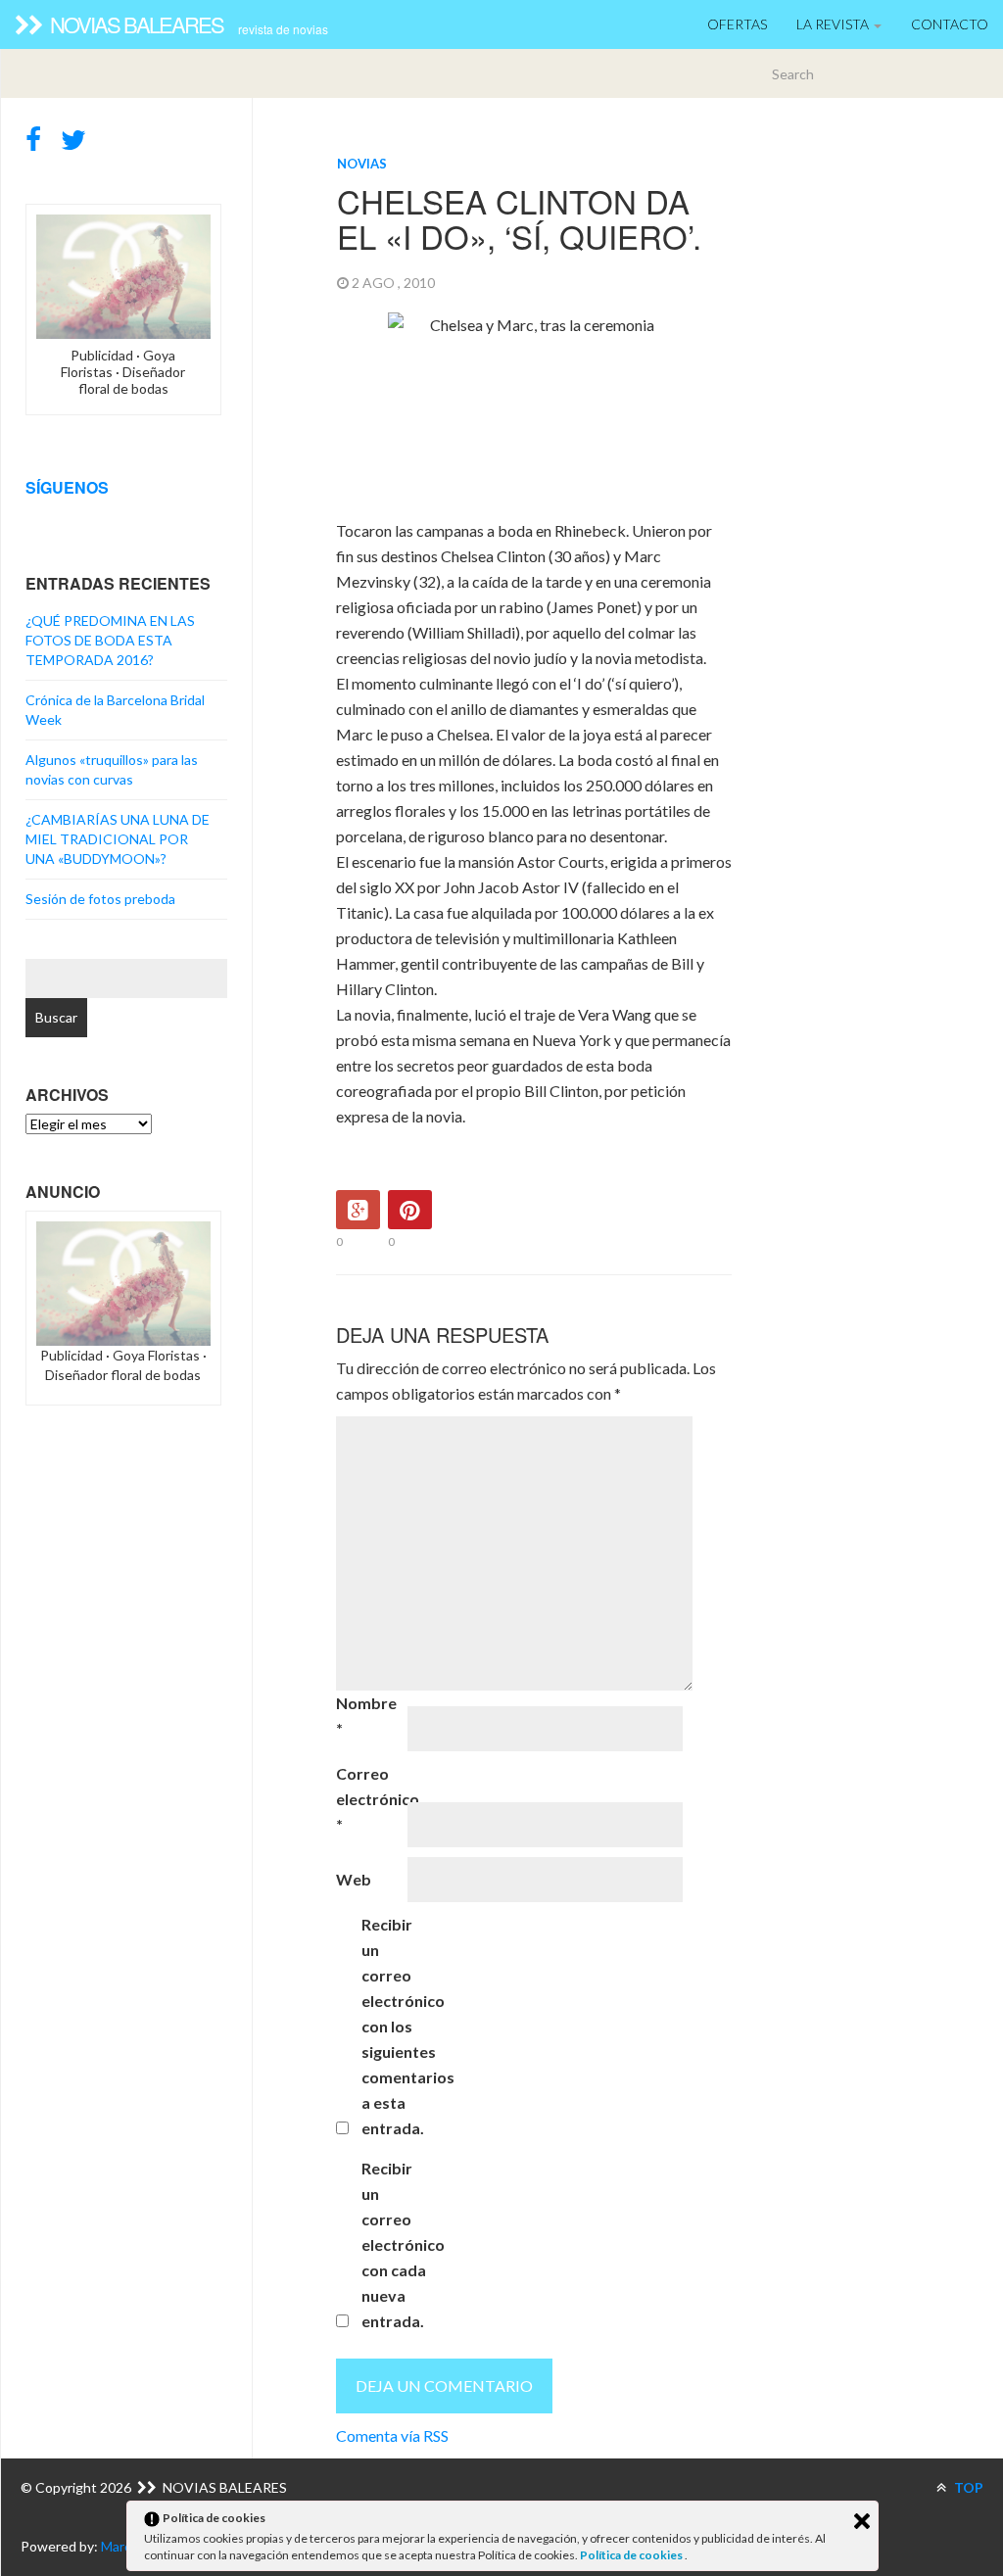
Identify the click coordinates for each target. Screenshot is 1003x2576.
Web (354, 1879)
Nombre (366, 1716)
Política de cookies (632, 2555)
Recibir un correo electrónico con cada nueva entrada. (396, 2244)
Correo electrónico (370, 1799)
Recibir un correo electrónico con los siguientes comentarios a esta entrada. (396, 2026)
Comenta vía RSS (392, 2435)
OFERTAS (737, 24)
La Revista (834, 24)
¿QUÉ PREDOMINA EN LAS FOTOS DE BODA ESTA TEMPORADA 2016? (110, 640)
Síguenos (67, 487)
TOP (967, 2487)
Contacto (950, 24)
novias (362, 164)
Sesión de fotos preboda (100, 899)
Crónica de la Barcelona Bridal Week (115, 710)
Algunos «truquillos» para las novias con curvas (112, 769)
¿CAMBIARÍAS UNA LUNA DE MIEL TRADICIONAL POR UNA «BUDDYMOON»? (118, 839)
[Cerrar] (862, 2521)
